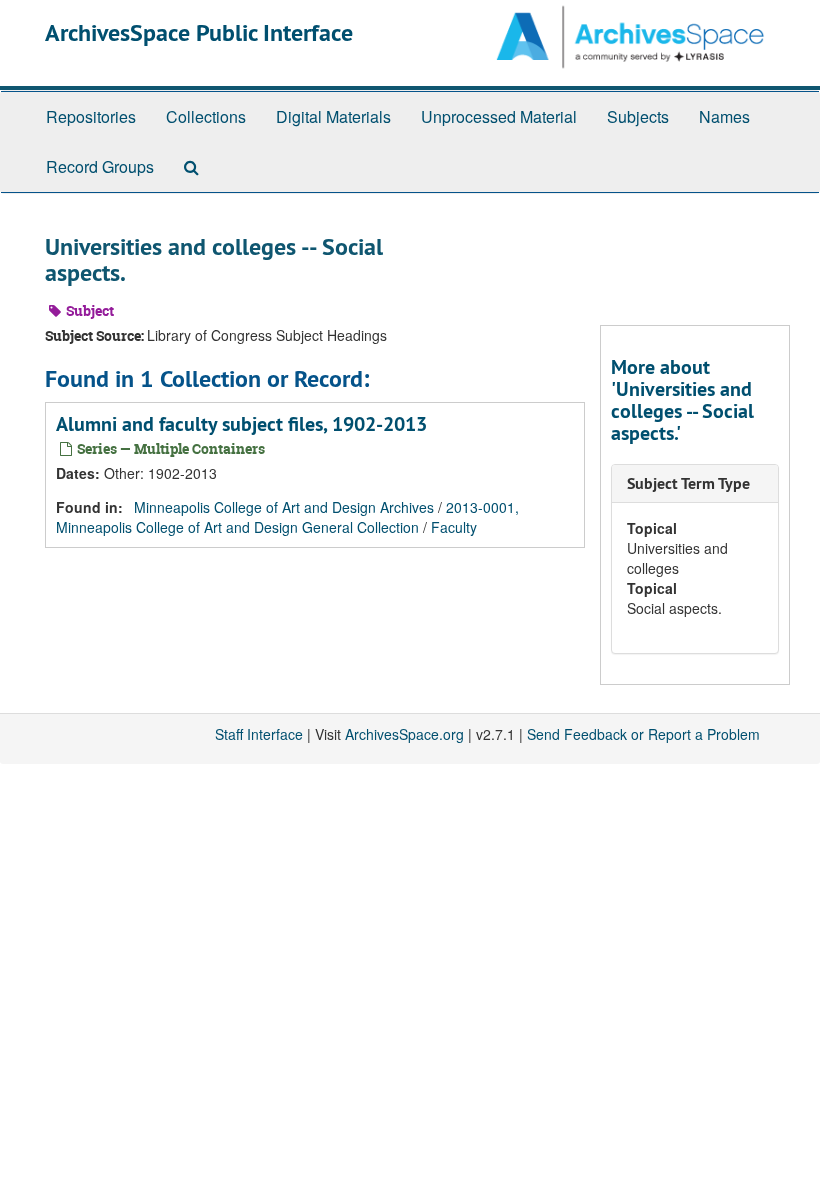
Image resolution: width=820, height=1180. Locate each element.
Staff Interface (259, 734)
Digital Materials (333, 116)
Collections (206, 116)
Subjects (638, 116)
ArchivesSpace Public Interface (199, 32)
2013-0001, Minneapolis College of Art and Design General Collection (287, 517)
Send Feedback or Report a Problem (643, 734)
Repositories (91, 116)
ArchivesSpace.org (404, 734)
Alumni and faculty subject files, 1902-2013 (241, 424)
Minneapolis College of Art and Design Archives (284, 507)
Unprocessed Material (499, 116)
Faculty (454, 527)
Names (724, 116)
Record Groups (100, 166)
